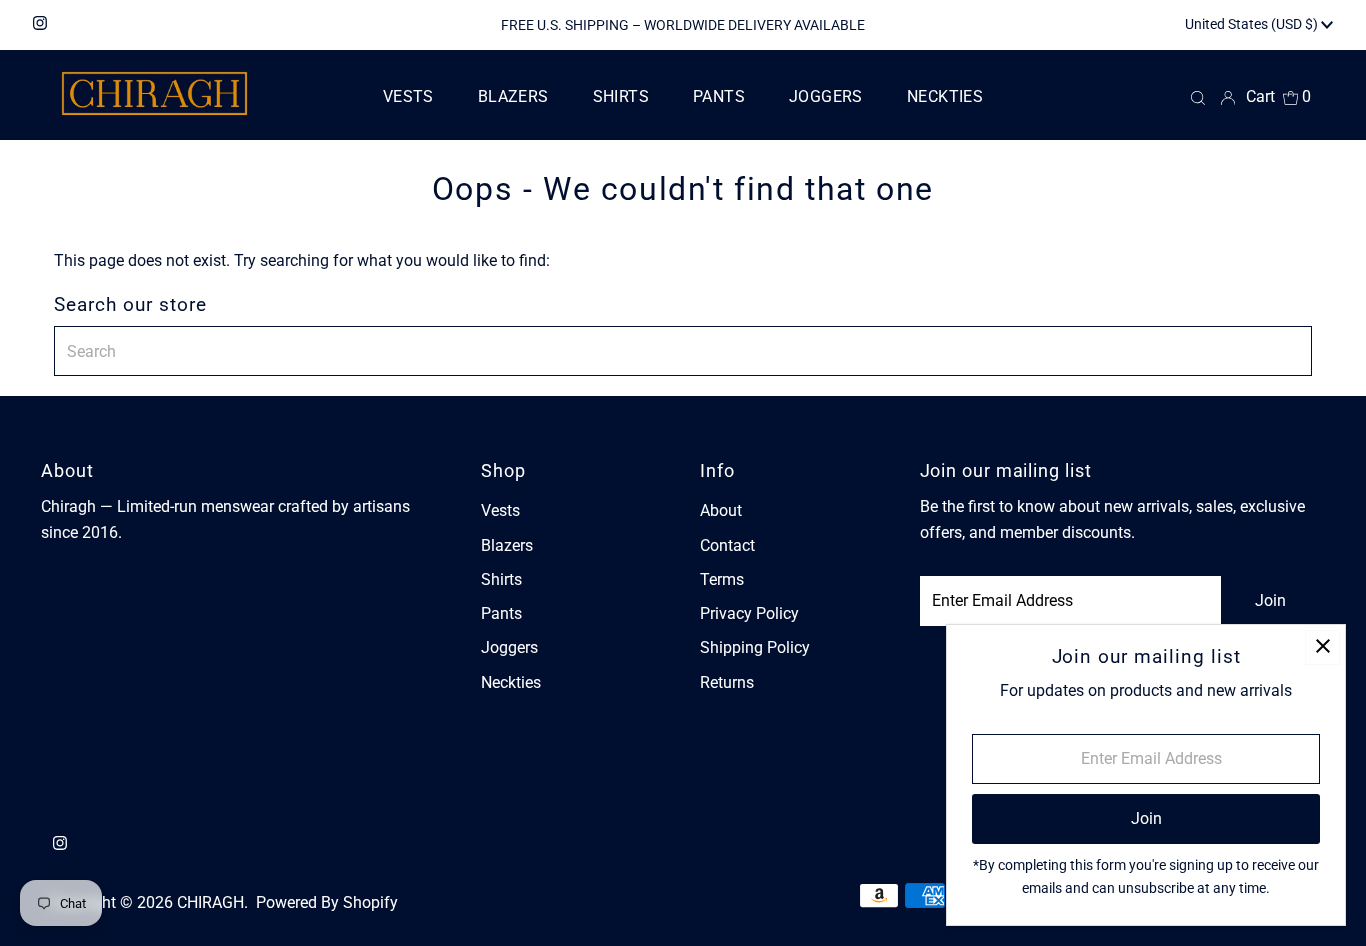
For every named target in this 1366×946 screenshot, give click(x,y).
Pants (501, 613)
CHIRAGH (210, 902)
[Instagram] (40, 25)
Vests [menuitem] (408, 96)
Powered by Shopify (327, 902)
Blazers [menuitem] (513, 96)
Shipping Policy (755, 647)
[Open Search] (1198, 98)
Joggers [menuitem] (826, 96)
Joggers (509, 647)
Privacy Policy (749, 613)
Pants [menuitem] (719, 96)
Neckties (511, 682)
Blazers (507, 545)
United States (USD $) (1253, 24)
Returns (727, 682)
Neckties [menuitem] (945, 96)
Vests (500, 510)
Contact (727, 545)
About (721, 510)
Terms (722, 579)
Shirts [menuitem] (621, 96)
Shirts (501, 579)
